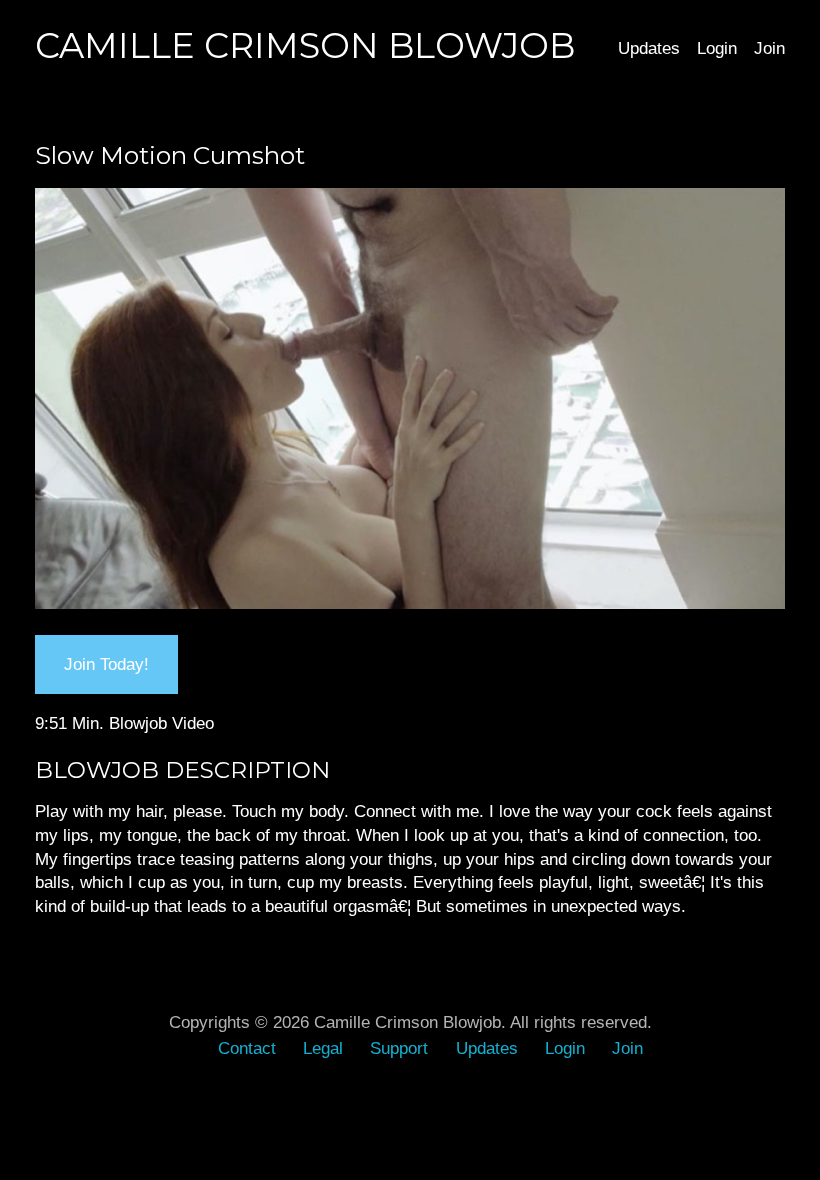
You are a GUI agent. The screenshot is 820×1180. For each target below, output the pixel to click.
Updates (649, 48)
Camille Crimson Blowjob (305, 45)
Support (399, 1048)
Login (717, 48)
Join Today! (106, 664)
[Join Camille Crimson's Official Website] (410, 603)
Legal (323, 1048)
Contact (247, 1048)
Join (769, 48)
